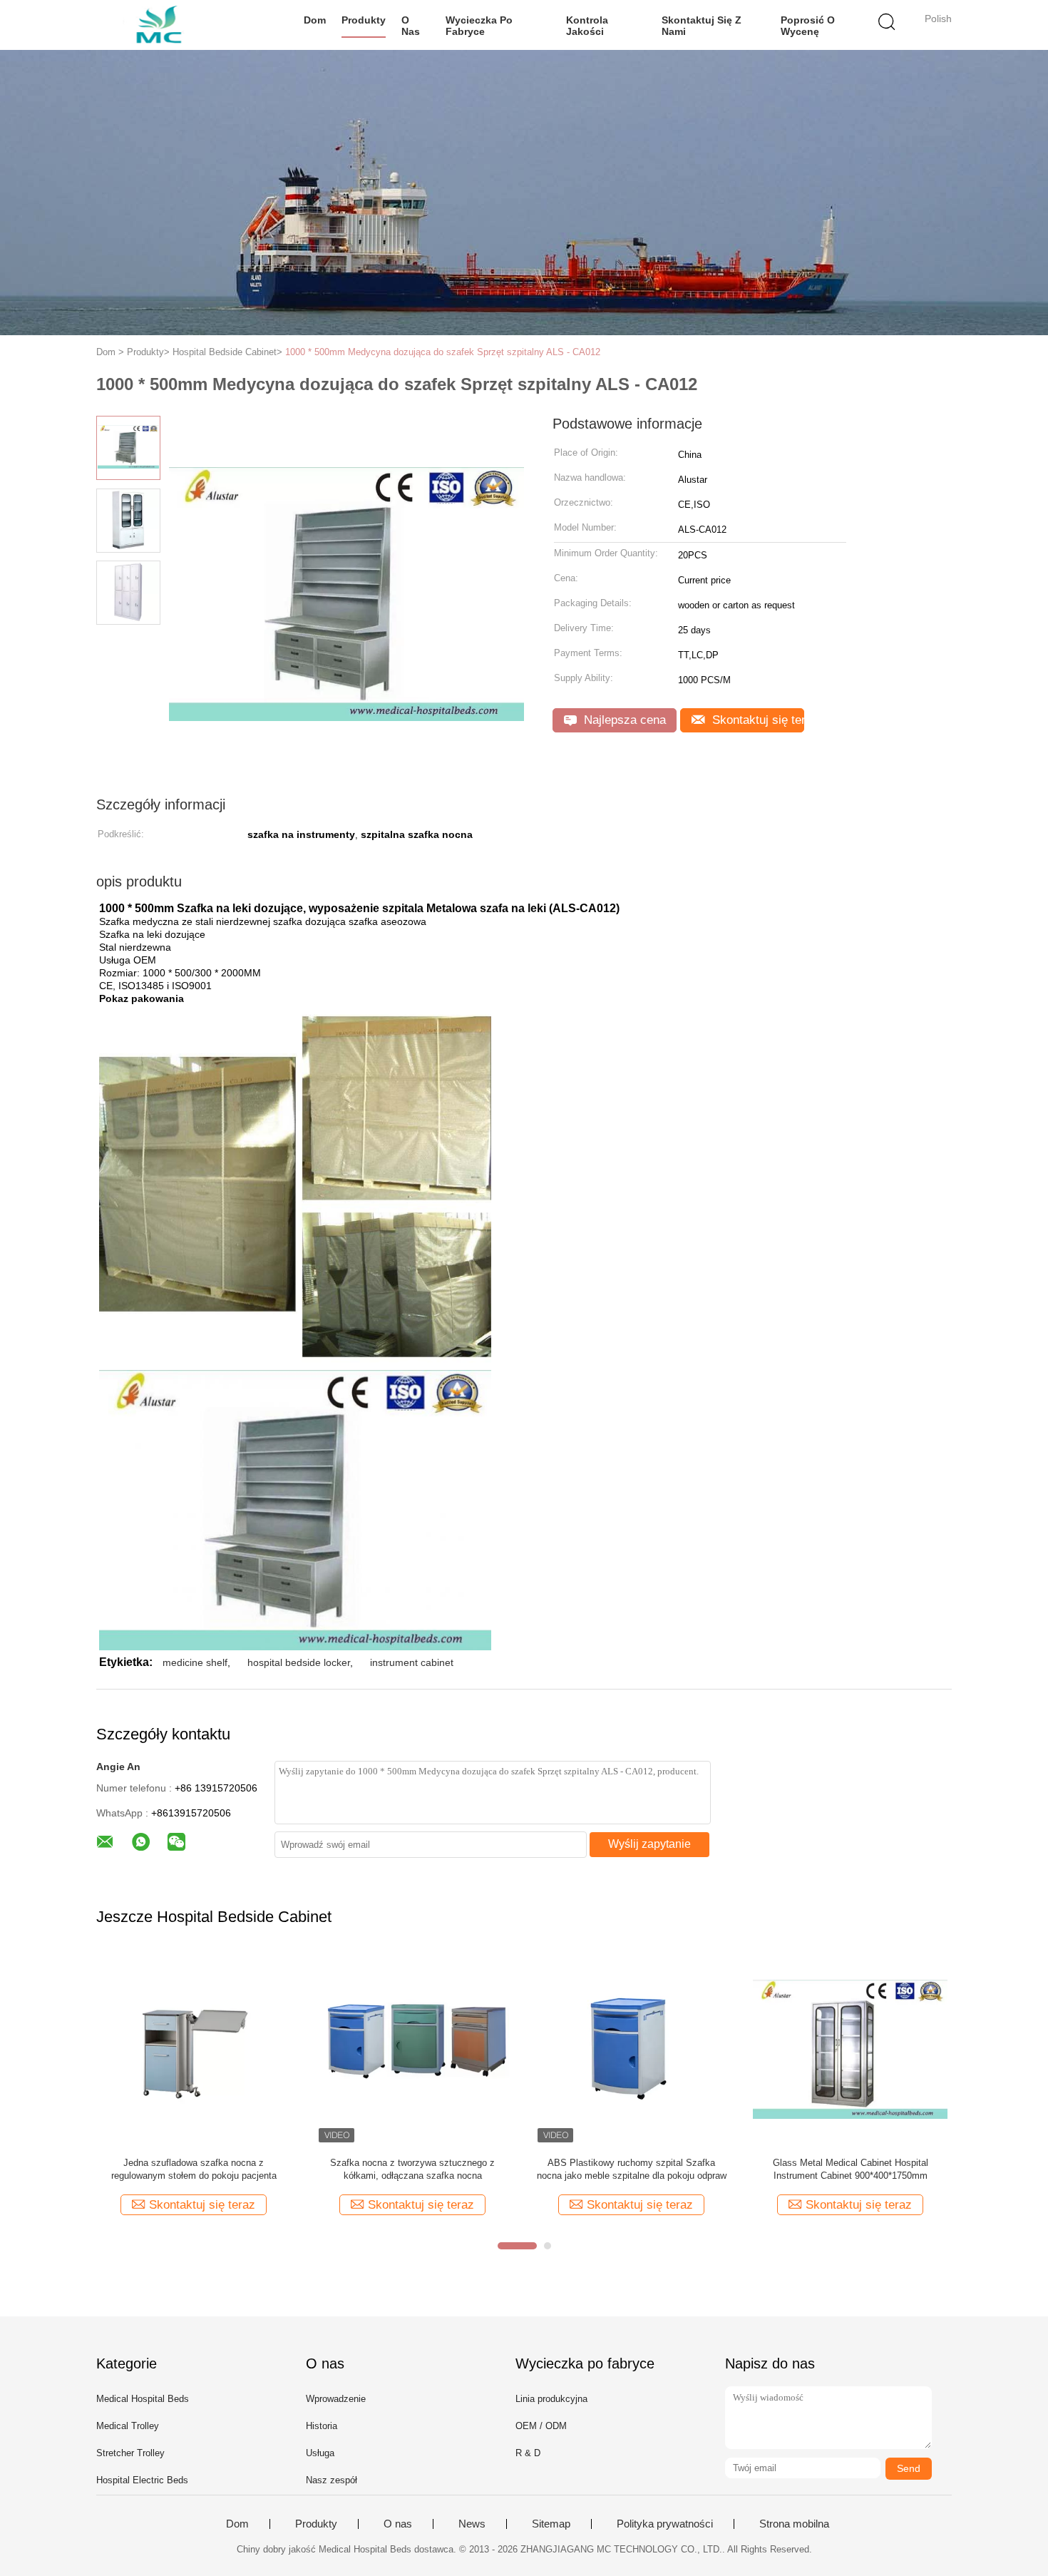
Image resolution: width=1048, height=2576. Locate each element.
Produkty (364, 20)
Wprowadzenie (336, 2399)
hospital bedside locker (299, 1662)
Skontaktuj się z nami (702, 26)
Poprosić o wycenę (808, 26)
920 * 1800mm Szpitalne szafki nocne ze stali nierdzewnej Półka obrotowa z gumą (636, 2169)
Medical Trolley (128, 2426)
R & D (528, 2453)
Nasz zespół (332, 2480)
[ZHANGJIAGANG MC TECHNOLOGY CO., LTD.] (166, 25)
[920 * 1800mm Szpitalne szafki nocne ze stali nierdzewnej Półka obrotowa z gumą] (636, 2049)
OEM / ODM (541, 2426)
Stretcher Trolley (130, 2453)
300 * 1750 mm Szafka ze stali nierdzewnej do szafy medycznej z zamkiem (854, 2169)
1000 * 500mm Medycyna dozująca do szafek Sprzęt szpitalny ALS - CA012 (443, 352)
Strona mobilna (794, 2524)
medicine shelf (195, 1662)
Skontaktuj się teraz (756, 720)
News (472, 2524)
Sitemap (551, 2524)
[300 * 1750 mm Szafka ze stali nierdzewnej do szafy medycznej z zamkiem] (854, 2049)
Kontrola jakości (587, 26)
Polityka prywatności (665, 2524)
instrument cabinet (412, 1662)
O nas (411, 26)
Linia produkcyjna (551, 2399)
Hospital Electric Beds (142, 2480)
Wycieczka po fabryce (479, 26)
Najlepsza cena (623, 720)
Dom (315, 20)
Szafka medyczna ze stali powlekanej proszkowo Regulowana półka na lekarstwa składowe (417, 2170)
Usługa (320, 2453)
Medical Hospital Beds (143, 2399)
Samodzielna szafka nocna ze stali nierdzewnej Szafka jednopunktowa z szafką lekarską (198, 2170)
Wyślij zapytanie (649, 1844)
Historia (322, 2426)
